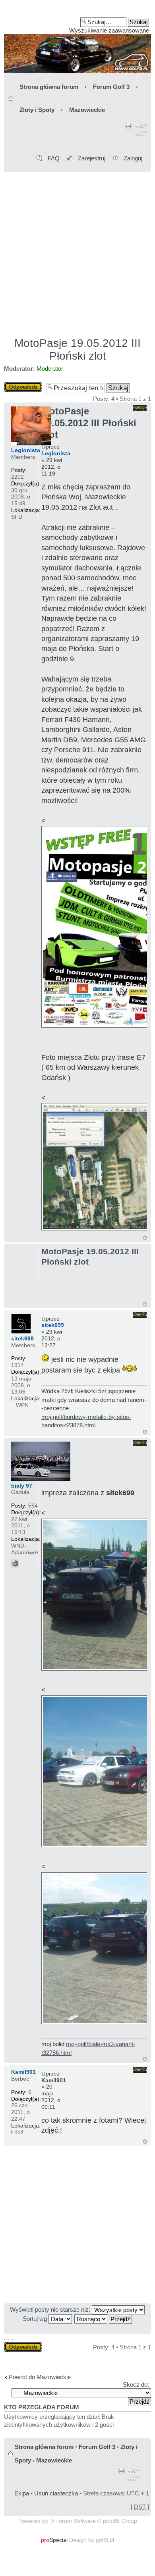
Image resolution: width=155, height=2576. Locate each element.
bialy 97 (22, 1486)
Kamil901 (54, 2080)
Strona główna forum (49, 87)
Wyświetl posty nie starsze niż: (51, 2309)
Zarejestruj (92, 158)
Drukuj (129, 131)
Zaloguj (133, 158)
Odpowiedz (19, 385)
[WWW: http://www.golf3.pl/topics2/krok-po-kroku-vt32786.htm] (15, 1563)
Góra (145, 1238)
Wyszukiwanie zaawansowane (109, 30)
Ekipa (22, 2493)
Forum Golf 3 (111, 87)
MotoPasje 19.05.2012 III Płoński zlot (77, 349)
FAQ (54, 158)
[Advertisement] (77, 251)
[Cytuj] (140, 408)
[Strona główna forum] (77, 39)
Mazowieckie (87, 110)
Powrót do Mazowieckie (40, 2377)
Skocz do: (136, 2384)
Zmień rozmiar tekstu (141, 131)
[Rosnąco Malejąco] (104, 2319)
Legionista (56, 453)
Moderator (50, 369)
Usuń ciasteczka (56, 2493)
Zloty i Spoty (37, 110)
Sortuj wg (36, 2319)
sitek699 (53, 1325)
